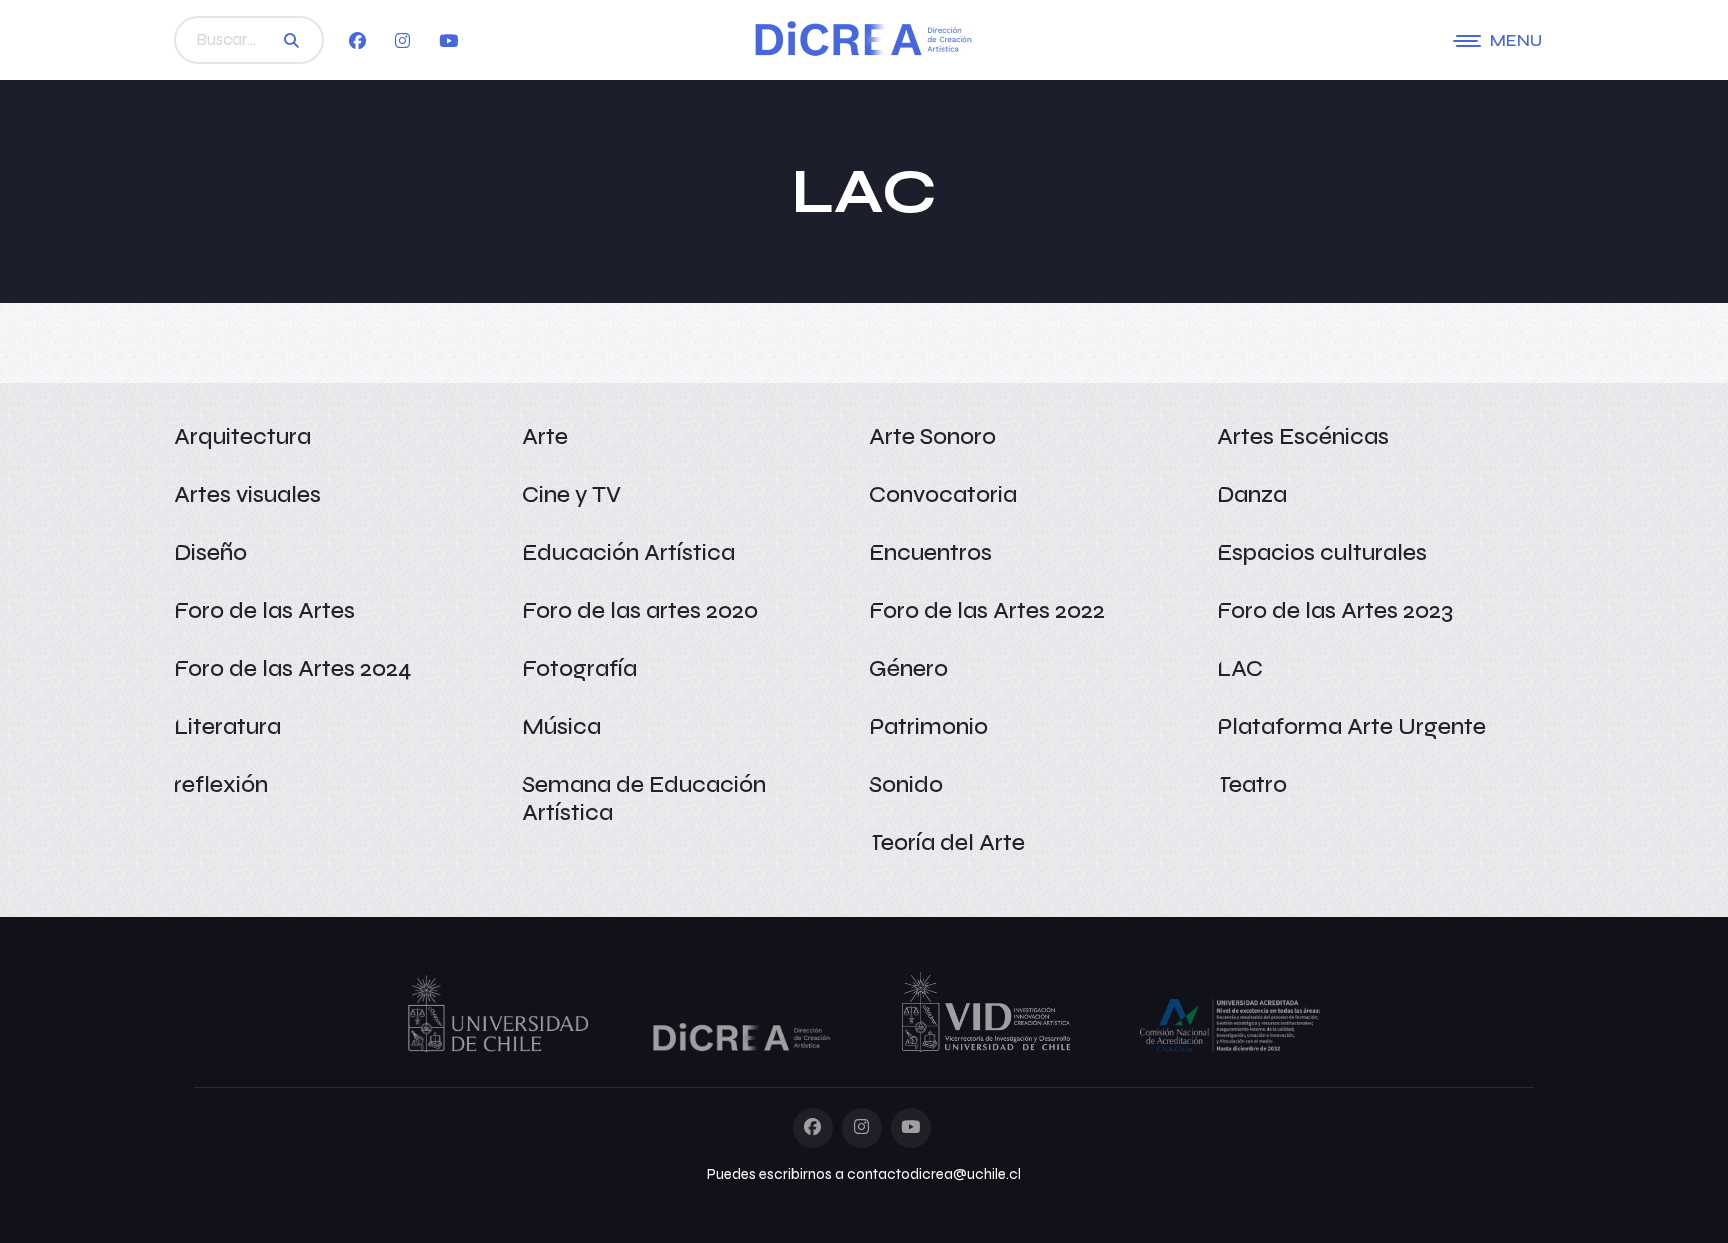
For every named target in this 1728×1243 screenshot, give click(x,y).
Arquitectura (242, 436)
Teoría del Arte (947, 842)
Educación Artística (628, 552)
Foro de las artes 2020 (640, 610)
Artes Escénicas (1303, 436)
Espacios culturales (1322, 552)
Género (908, 668)
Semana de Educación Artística (644, 798)
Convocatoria (943, 494)
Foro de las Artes (264, 610)
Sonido (906, 784)
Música (561, 726)
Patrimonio (928, 726)
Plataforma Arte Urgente (1351, 726)
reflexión (221, 784)
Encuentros (930, 552)
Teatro (1252, 784)
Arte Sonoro (932, 436)
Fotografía (579, 668)
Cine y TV (571, 494)
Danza (1252, 494)
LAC (1240, 668)
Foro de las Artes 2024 (293, 668)
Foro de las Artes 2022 (987, 610)
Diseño (210, 552)
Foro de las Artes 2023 (1335, 610)
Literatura (227, 726)
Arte (545, 436)
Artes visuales (247, 494)
